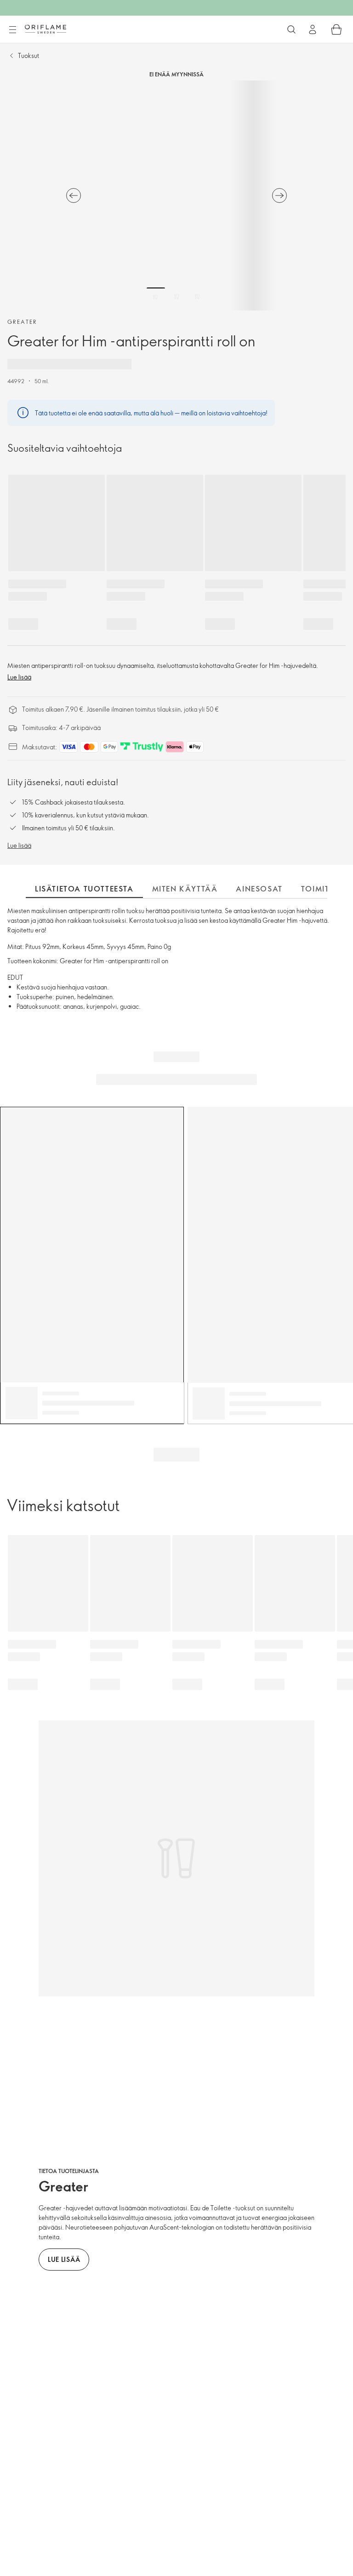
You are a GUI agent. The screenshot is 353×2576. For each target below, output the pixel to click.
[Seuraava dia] (279, 195)
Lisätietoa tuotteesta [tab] (84, 889)
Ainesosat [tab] (259, 889)
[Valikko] (12, 30)
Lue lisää (19, 677)
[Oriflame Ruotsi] (46, 29)
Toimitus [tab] (321, 889)
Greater (22, 322)
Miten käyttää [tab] (185, 889)
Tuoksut (28, 55)
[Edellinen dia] (74, 195)
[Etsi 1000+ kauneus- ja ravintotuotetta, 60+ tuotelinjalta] (291, 29)
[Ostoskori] (336, 29)
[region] (176, 195)
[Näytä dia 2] (176, 297)
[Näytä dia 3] (197, 297)
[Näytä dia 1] (156, 297)
